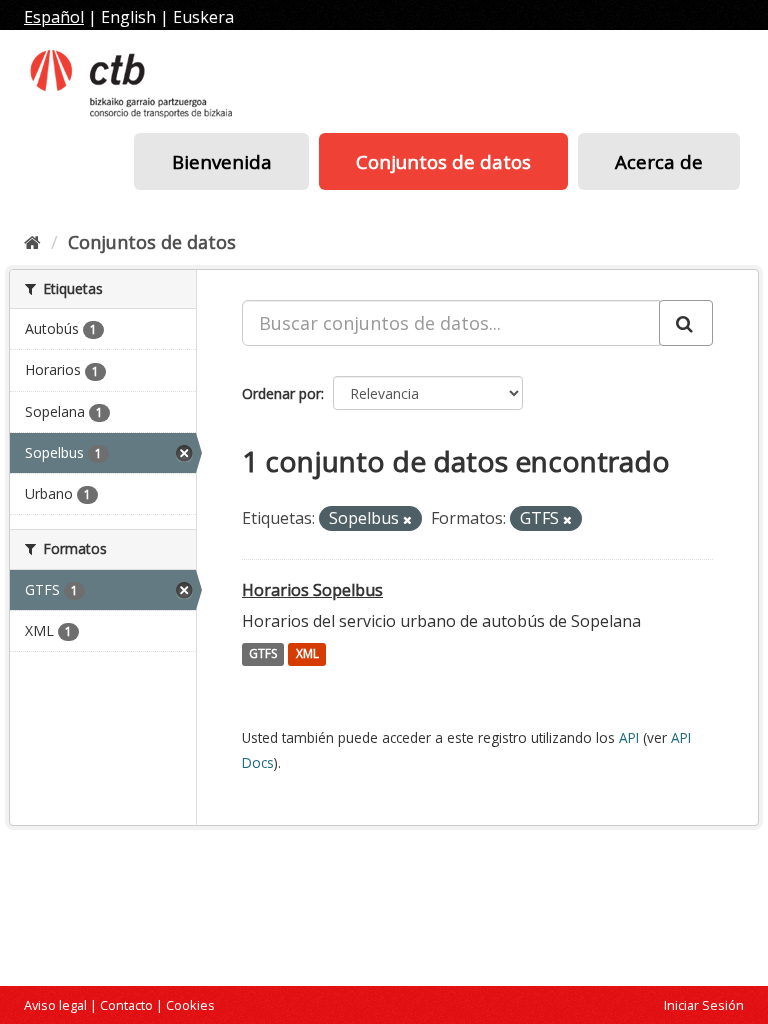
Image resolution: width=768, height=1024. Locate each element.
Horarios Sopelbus (312, 590)
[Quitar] (407, 519)
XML (307, 654)
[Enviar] (686, 323)
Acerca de (659, 161)
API (629, 737)
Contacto (126, 1005)
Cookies (190, 1005)
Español (54, 17)
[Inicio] (32, 242)
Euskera (203, 17)
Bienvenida (222, 161)
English (128, 17)
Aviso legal (55, 1005)
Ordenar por (281, 393)
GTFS (263, 654)
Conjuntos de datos (443, 161)
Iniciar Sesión (704, 1005)
